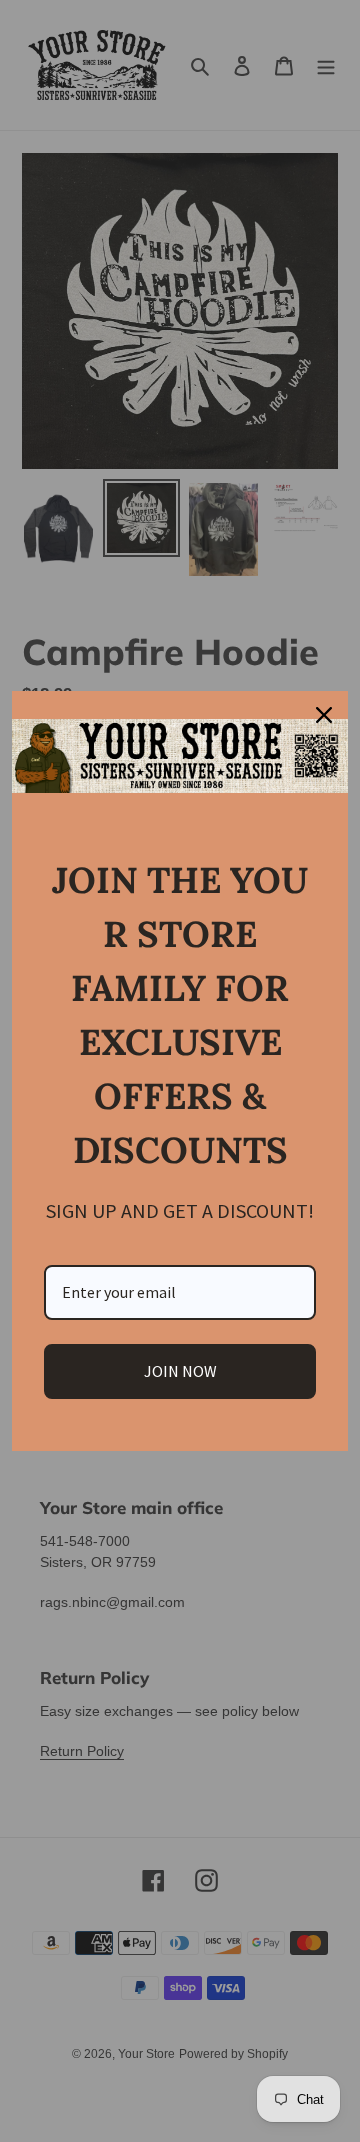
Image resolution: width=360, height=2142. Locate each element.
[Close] (324, 715)
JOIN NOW (180, 1371)
